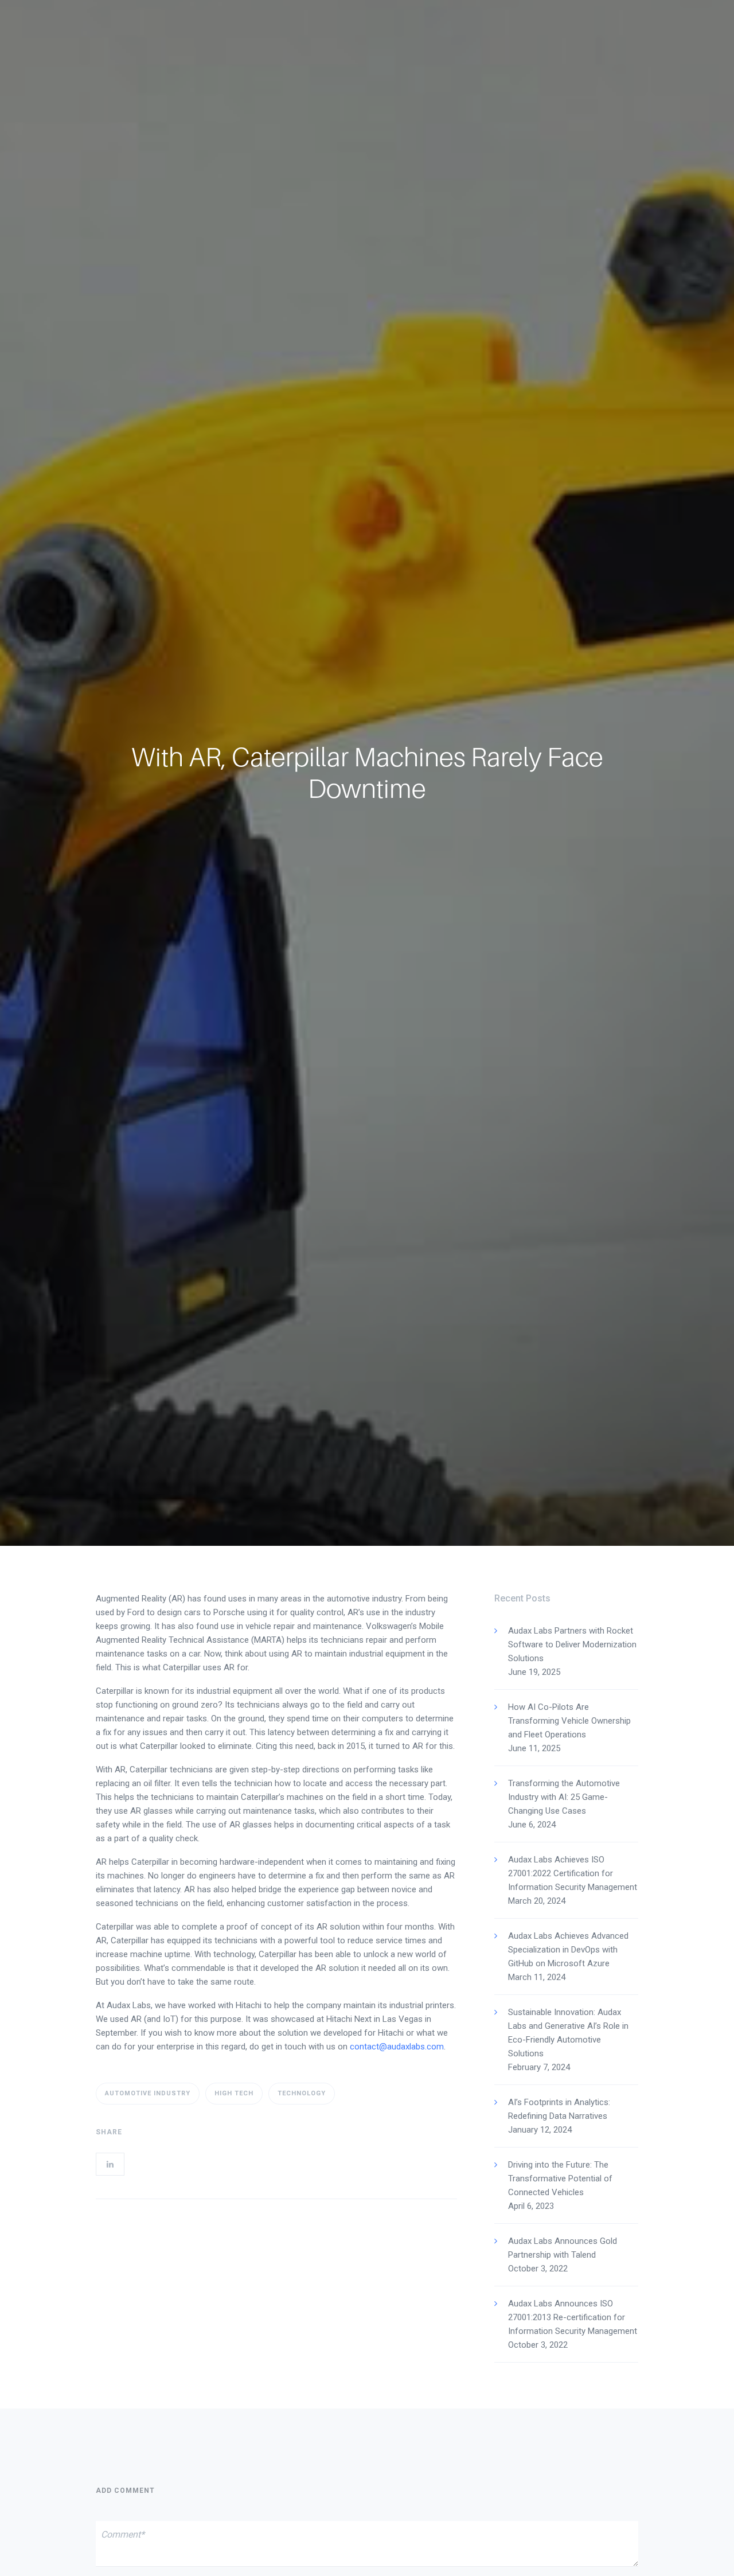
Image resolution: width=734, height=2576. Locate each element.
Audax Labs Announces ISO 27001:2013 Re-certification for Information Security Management (573, 2317)
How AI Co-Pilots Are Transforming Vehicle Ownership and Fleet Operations (569, 1721)
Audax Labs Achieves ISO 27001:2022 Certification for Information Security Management (573, 1873)
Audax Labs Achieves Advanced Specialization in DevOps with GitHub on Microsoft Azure (568, 1950)
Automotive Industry (148, 2093)
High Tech (234, 2093)
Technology (302, 2093)
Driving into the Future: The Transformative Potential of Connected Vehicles (560, 2179)
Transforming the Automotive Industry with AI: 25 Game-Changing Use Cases (564, 1797)
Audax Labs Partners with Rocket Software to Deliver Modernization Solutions (572, 1644)
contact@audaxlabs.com (397, 2047)
